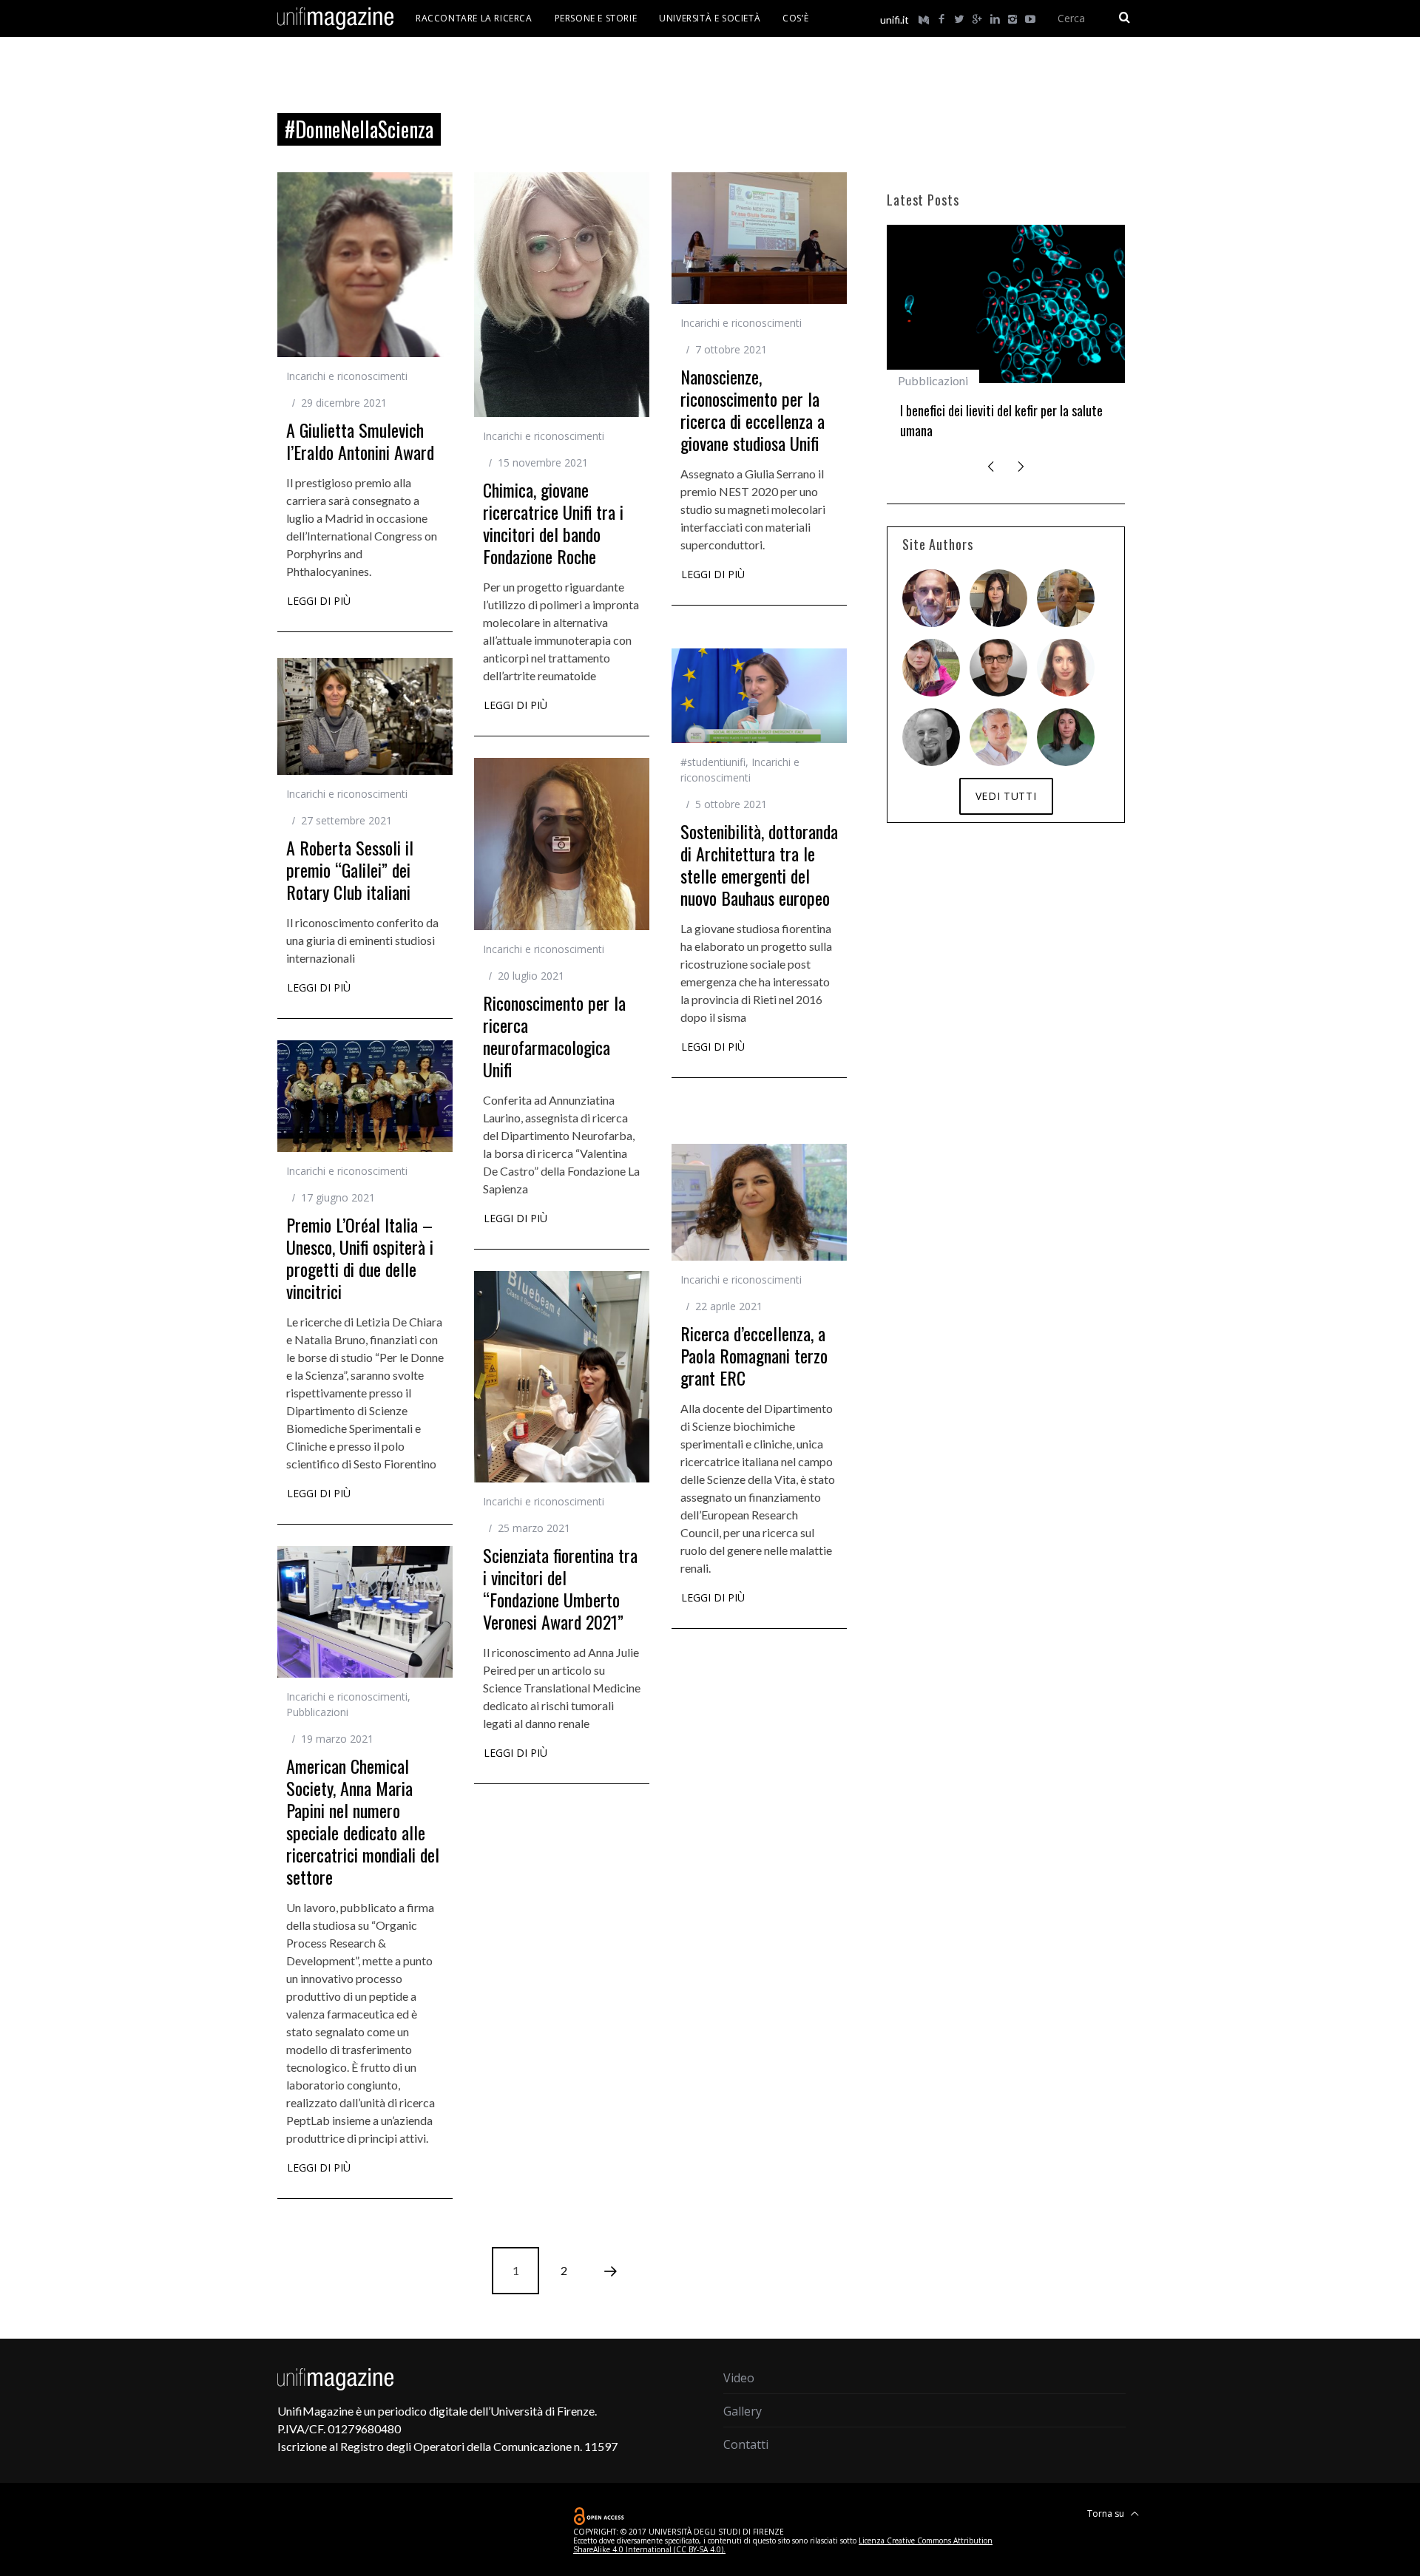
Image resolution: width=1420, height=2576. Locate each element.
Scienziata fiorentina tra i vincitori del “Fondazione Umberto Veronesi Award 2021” (560, 1588)
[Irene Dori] (931, 668)
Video (739, 2378)
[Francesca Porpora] (1066, 668)
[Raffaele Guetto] (998, 668)
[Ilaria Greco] (1066, 737)
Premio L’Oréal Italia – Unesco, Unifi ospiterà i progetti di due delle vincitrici (360, 1258)
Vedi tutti (1006, 796)
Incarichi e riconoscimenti (347, 376)
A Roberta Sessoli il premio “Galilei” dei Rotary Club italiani (350, 870)
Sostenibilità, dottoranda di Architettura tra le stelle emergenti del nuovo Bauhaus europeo (759, 864)
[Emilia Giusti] (998, 598)
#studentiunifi (713, 762)
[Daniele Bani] (1066, 598)
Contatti (746, 2444)
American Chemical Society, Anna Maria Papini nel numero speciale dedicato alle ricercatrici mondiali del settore (363, 1821)
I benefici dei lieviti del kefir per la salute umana (1001, 420)
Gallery (743, 2411)
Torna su (1107, 2514)
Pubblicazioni (317, 1712)
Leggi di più (319, 602)
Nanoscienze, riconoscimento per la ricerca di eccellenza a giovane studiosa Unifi (753, 410)
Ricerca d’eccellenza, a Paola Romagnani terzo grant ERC (754, 1355)
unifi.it (895, 20)
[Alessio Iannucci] (998, 737)
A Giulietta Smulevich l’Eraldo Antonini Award (360, 441)
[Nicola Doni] (931, 598)
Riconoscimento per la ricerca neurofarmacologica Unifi (554, 1036)
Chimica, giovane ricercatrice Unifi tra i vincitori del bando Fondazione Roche (553, 523)
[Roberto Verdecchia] (931, 737)
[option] (1006, 338)
